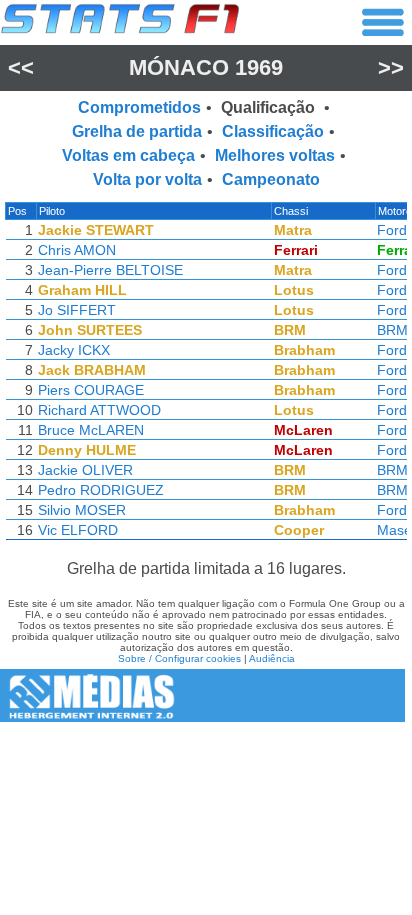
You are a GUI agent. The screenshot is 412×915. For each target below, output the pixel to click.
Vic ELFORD (78, 530)
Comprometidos (139, 107)
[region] (206, 376)
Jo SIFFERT (77, 310)
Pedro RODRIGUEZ (101, 490)
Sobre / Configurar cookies (179, 658)
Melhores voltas (275, 155)
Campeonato (271, 179)
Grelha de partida (137, 131)
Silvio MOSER (82, 510)
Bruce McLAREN (91, 430)
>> (391, 67)
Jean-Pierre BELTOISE (110, 270)
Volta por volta (147, 179)
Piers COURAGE (91, 390)
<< (21, 67)
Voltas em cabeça (128, 155)
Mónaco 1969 (206, 67)
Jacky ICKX (74, 350)
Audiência (272, 658)
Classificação (273, 131)
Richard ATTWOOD (99, 410)
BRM (392, 330)
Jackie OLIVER (85, 470)
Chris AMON (77, 250)
